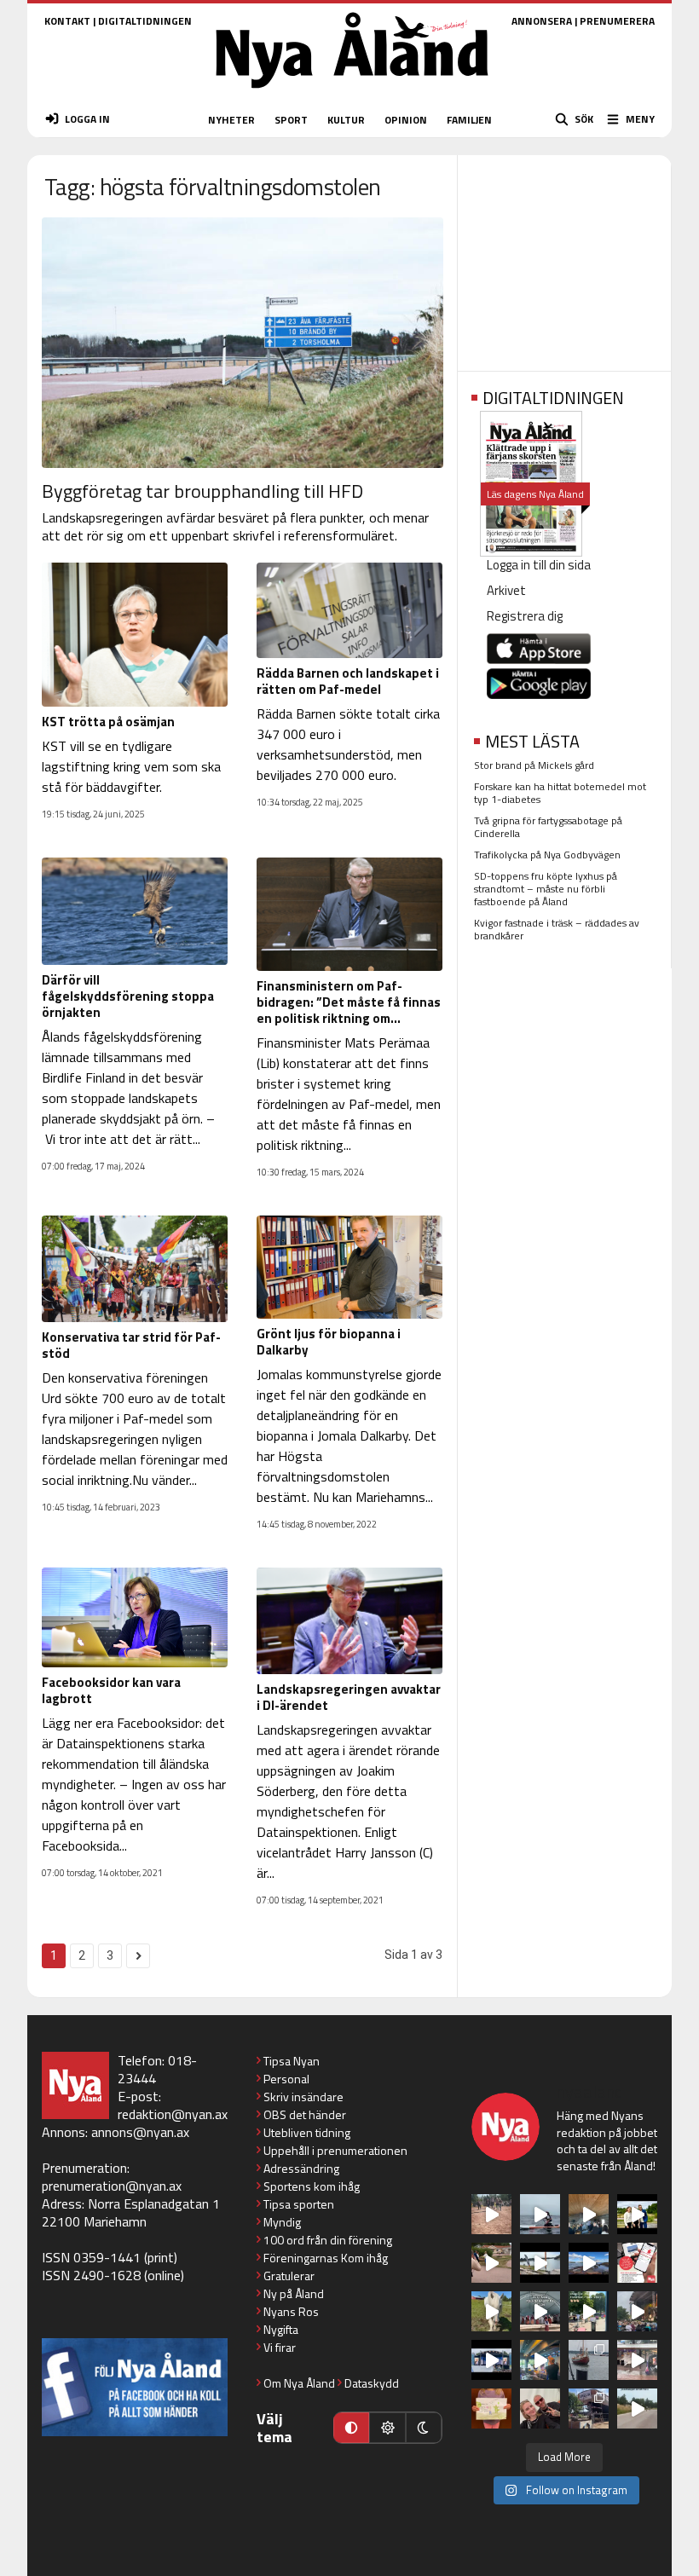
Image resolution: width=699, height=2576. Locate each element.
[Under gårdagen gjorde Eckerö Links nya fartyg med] (589, 2263)
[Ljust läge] (387, 2428)
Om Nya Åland (299, 2383)
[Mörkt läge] (424, 2428)
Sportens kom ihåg (312, 2186)
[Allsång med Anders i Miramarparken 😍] (491, 2360)
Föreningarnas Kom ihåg (326, 2258)
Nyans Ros (291, 2311)
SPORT (291, 120)
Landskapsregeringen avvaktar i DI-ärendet (349, 1697)
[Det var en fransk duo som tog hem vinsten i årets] (540, 2263)
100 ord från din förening (328, 2240)
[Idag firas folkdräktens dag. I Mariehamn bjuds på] (540, 2311)
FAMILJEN (469, 120)
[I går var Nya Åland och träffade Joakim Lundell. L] (540, 2409)
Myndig (282, 2222)
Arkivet (506, 590)
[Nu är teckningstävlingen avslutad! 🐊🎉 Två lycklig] (491, 2409)
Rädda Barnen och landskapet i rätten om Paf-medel (348, 681)
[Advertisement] (564, 257)
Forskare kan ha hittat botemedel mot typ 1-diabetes (560, 793)
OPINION (406, 120)
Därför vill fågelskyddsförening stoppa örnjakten (128, 996)
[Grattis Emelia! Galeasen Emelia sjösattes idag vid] (589, 2360)
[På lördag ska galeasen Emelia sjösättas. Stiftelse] (589, 2409)
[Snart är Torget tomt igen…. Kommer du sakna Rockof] (589, 2311)
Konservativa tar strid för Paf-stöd (131, 1345)
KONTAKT (67, 21)
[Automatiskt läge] (351, 2428)
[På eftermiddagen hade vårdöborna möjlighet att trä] (637, 2214)
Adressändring (301, 2168)
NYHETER (231, 120)
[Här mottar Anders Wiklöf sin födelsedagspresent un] (540, 2360)
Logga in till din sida (539, 565)
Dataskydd (372, 2383)
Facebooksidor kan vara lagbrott (111, 1690)
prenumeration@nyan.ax (112, 2186)
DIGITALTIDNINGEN (145, 21)
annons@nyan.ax (140, 2132)
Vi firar (280, 2347)
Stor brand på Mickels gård (534, 765)
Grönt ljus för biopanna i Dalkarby (329, 1342)
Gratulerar (289, 2276)
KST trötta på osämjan (108, 722)
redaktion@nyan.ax (173, 2114)
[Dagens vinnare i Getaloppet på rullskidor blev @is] (637, 2409)
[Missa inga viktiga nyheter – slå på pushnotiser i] (637, 2263)
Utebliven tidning (307, 2132)
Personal (286, 2079)
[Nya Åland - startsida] (352, 93)
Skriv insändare (303, 2097)
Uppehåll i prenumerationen (335, 2150)
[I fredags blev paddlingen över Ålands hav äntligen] (540, 2214)
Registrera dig (525, 616)
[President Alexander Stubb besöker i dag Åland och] (491, 2263)
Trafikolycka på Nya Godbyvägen (547, 855)
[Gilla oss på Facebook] (135, 2387)
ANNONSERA (542, 21)
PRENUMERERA (617, 21)
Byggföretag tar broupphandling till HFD (202, 491)
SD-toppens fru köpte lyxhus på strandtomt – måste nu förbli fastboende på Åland (546, 889)
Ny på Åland (294, 2293)
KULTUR (346, 120)
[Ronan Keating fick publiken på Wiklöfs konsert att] (637, 2311)
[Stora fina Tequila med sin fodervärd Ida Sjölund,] (491, 2311)
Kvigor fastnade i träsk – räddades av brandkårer (557, 929)
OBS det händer (305, 2114)
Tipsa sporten (299, 2204)
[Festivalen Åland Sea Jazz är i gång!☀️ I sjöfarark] (589, 2214)
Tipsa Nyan (292, 2061)
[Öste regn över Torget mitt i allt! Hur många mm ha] (637, 2360)
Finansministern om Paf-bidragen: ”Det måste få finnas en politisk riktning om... (349, 1002)
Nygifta (281, 2329)
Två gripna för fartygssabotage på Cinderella (548, 827)
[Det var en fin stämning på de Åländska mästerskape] (491, 2214)
